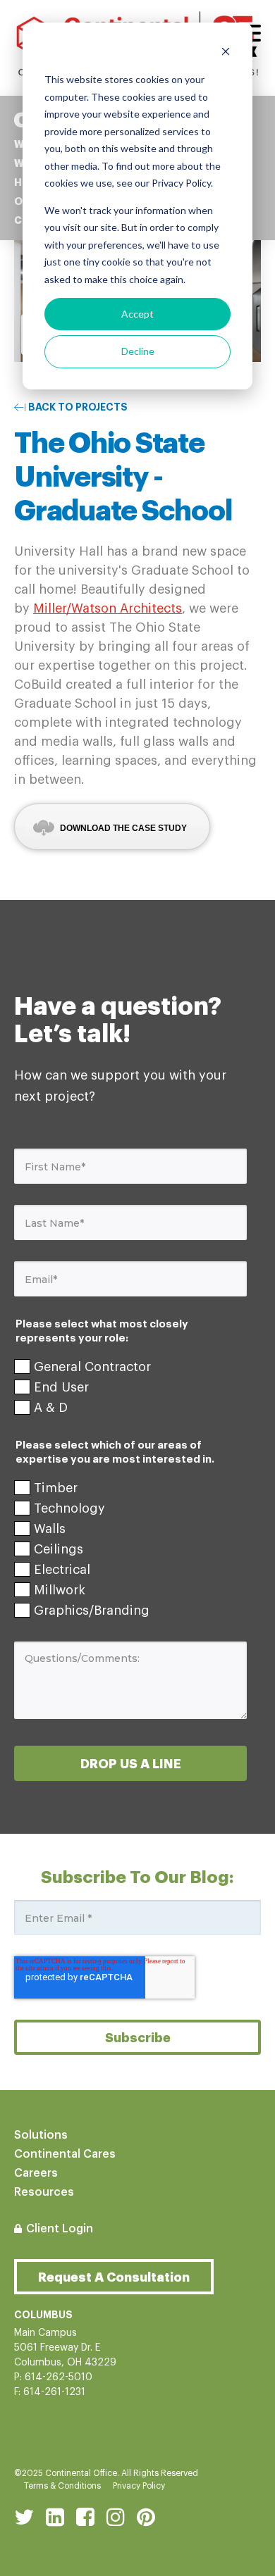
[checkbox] (130, 1387)
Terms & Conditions (62, 2486)
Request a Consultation (114, 2277)
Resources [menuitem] (44, 2192)
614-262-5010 (59, 2377)
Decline (138, 351)
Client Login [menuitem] (60, 2229)
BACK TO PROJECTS (78, 407)
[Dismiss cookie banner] (226, 53)
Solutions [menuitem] (41, 2135)
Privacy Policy (139, 2486)
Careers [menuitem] (36, 2173)
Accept (137, 314)
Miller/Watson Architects (108, 608)
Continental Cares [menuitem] (65, 2154)
